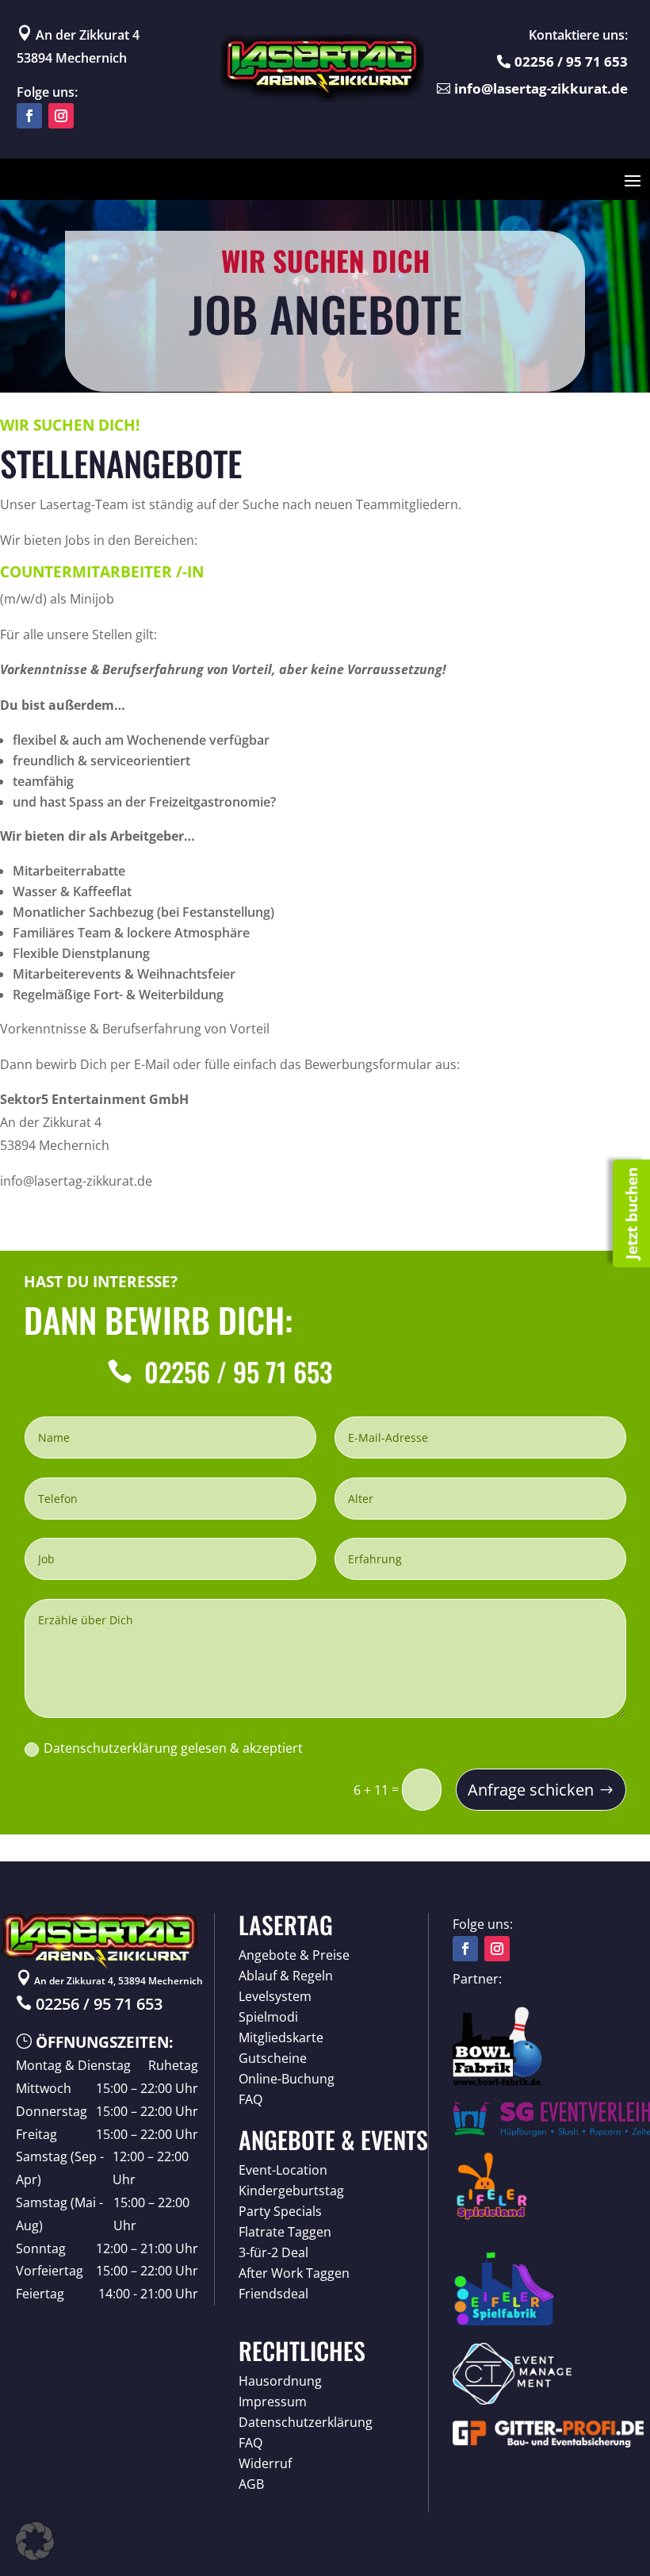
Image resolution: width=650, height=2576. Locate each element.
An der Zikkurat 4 (78, 35)
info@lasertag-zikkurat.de (541, 88)
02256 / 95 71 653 (571, 61)
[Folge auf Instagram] (61, 116)
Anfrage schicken (531, 1790)
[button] (35, 2541)
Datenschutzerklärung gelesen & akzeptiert (173, 1748)
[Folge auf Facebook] (29, 116)
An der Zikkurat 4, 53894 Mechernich (109, 1981)
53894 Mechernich (72, 58)
